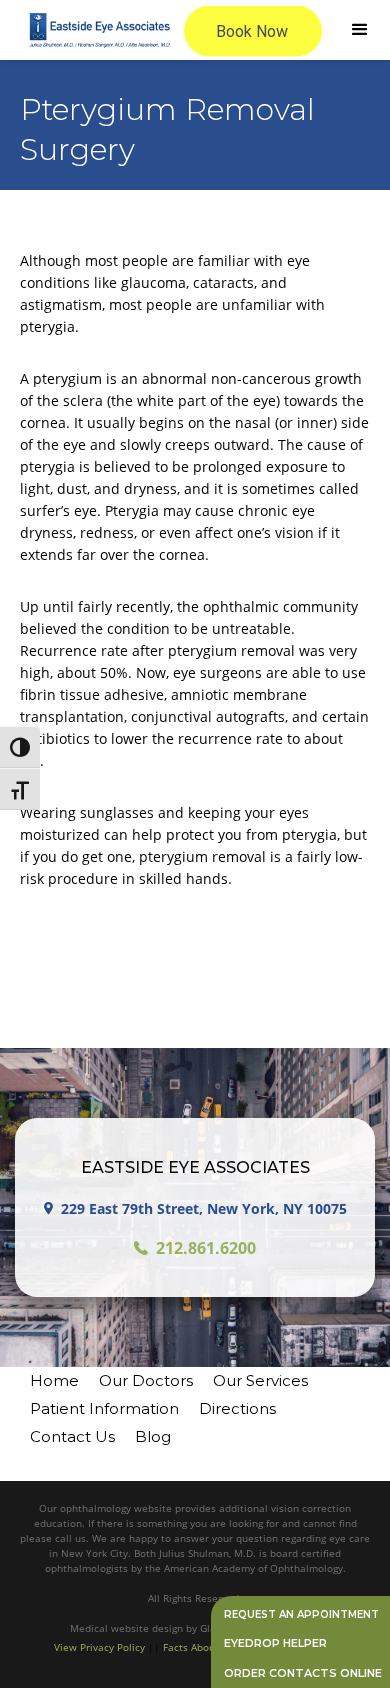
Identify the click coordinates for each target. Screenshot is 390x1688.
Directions (237, 1408)
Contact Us (72, 1436)
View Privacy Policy (99, 1647)
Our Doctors (146, 1380)
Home (54, 1380)
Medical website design (128, 1628)
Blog (153, 1436)
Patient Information (104, 1408)
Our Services (260, 1380)
